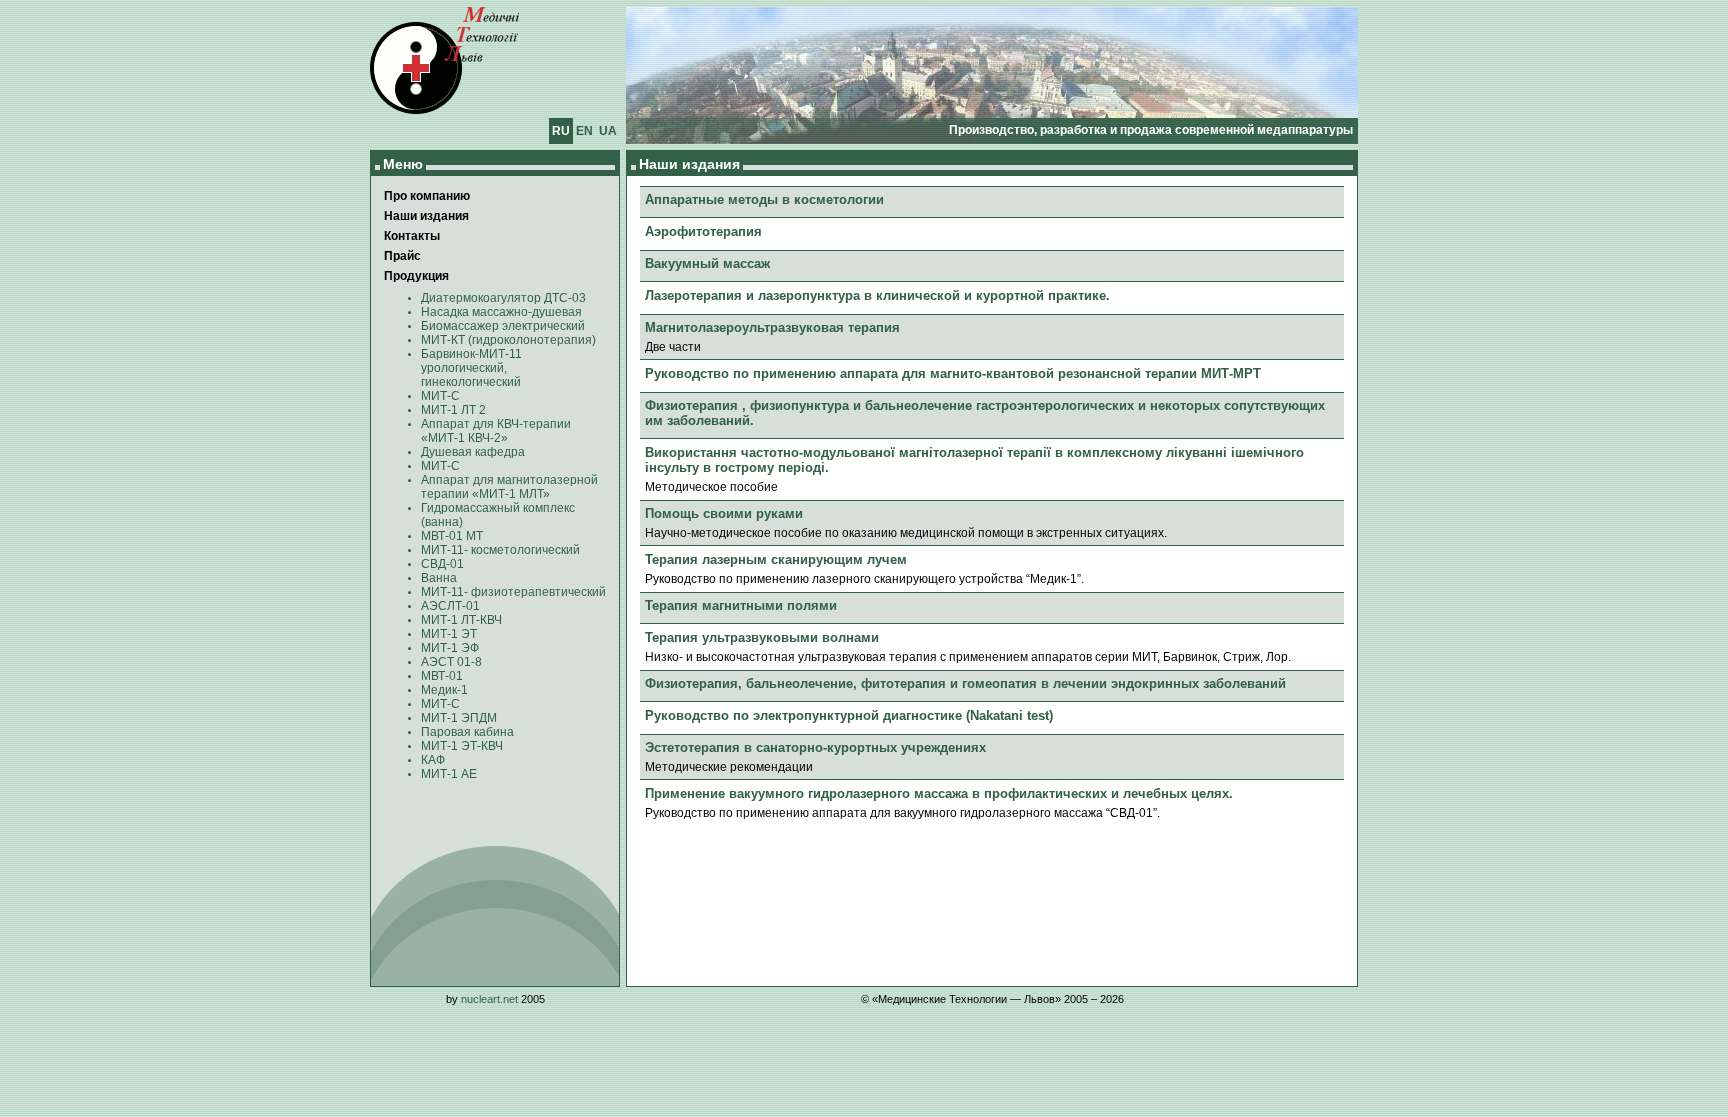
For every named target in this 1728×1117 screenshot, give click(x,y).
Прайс (402, 256)
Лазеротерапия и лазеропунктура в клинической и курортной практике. (877, 295)
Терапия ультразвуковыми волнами (762, 637)
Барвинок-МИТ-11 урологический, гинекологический (471, 368)
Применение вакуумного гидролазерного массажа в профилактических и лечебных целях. (939, 793)
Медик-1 (444, 690)
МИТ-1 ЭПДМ (459, 718)
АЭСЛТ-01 (450, 606)
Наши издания (426, 216)
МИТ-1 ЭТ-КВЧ (462, 746)
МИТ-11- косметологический (500, 550)
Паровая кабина (467, 732)
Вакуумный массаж (707, 263)
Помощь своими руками (724, 513)
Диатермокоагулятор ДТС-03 (503, 298)
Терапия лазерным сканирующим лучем (776, 559)
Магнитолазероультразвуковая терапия (772, 327)
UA (608, 131)
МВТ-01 (442, 676)
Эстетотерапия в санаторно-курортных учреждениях (815, 747)
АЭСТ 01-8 (451, 662)
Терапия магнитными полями (741, 605)
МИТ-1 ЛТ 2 (453, 410)
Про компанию (427, 196)
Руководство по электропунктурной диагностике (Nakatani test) (849, 715)
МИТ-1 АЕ (449, 774)
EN (584, 131)
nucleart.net (489, 999)
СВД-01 (442, 564)
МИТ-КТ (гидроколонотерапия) (508, 340)
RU (561, 131)
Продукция (416, 276)
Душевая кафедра (473, 452)
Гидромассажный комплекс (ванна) (498, 515)
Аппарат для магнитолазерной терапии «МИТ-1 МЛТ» (509, 487)
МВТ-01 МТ (452, 536)
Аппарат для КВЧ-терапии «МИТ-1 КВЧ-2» (496, 431)
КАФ (433, 760)
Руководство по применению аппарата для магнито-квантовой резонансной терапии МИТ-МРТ (953, 373)
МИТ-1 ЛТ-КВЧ (461, 620)
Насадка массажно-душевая (501, 312)
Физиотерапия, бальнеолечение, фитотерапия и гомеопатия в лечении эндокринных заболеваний (965, 683)
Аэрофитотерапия (703, 231)
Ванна (439, 578)
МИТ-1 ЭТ (449, 634)
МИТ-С (440, 396)
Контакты (412, 236)
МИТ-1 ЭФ (450, 648)
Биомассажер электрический (503, 326)
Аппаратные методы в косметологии (764, 199)
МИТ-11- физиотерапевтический (513, 592)
